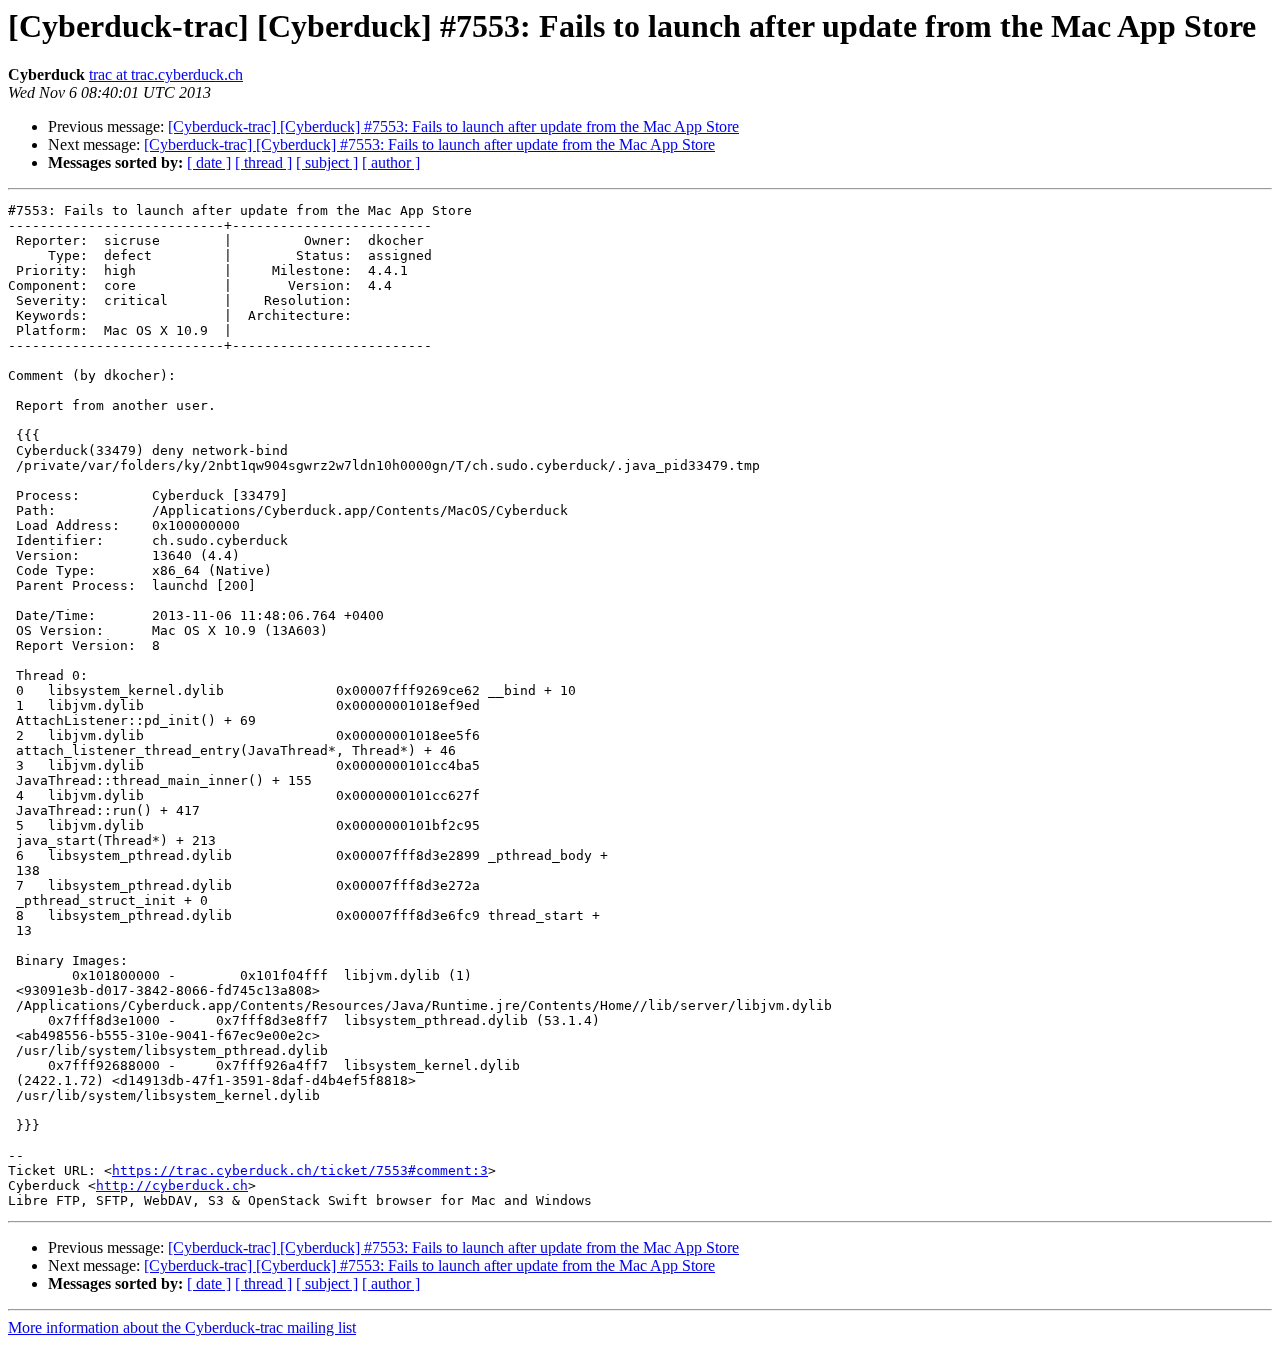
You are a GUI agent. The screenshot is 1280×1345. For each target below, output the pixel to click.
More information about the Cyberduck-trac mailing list (182, 1327)
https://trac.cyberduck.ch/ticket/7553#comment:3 (300, 1170)
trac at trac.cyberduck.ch (166, 74)
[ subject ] (327, 162)
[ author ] (391, 162)
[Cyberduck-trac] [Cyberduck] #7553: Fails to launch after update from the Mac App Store (453, 126)
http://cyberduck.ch (172, 1185)
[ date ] (209, 162)
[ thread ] (263, 162)
